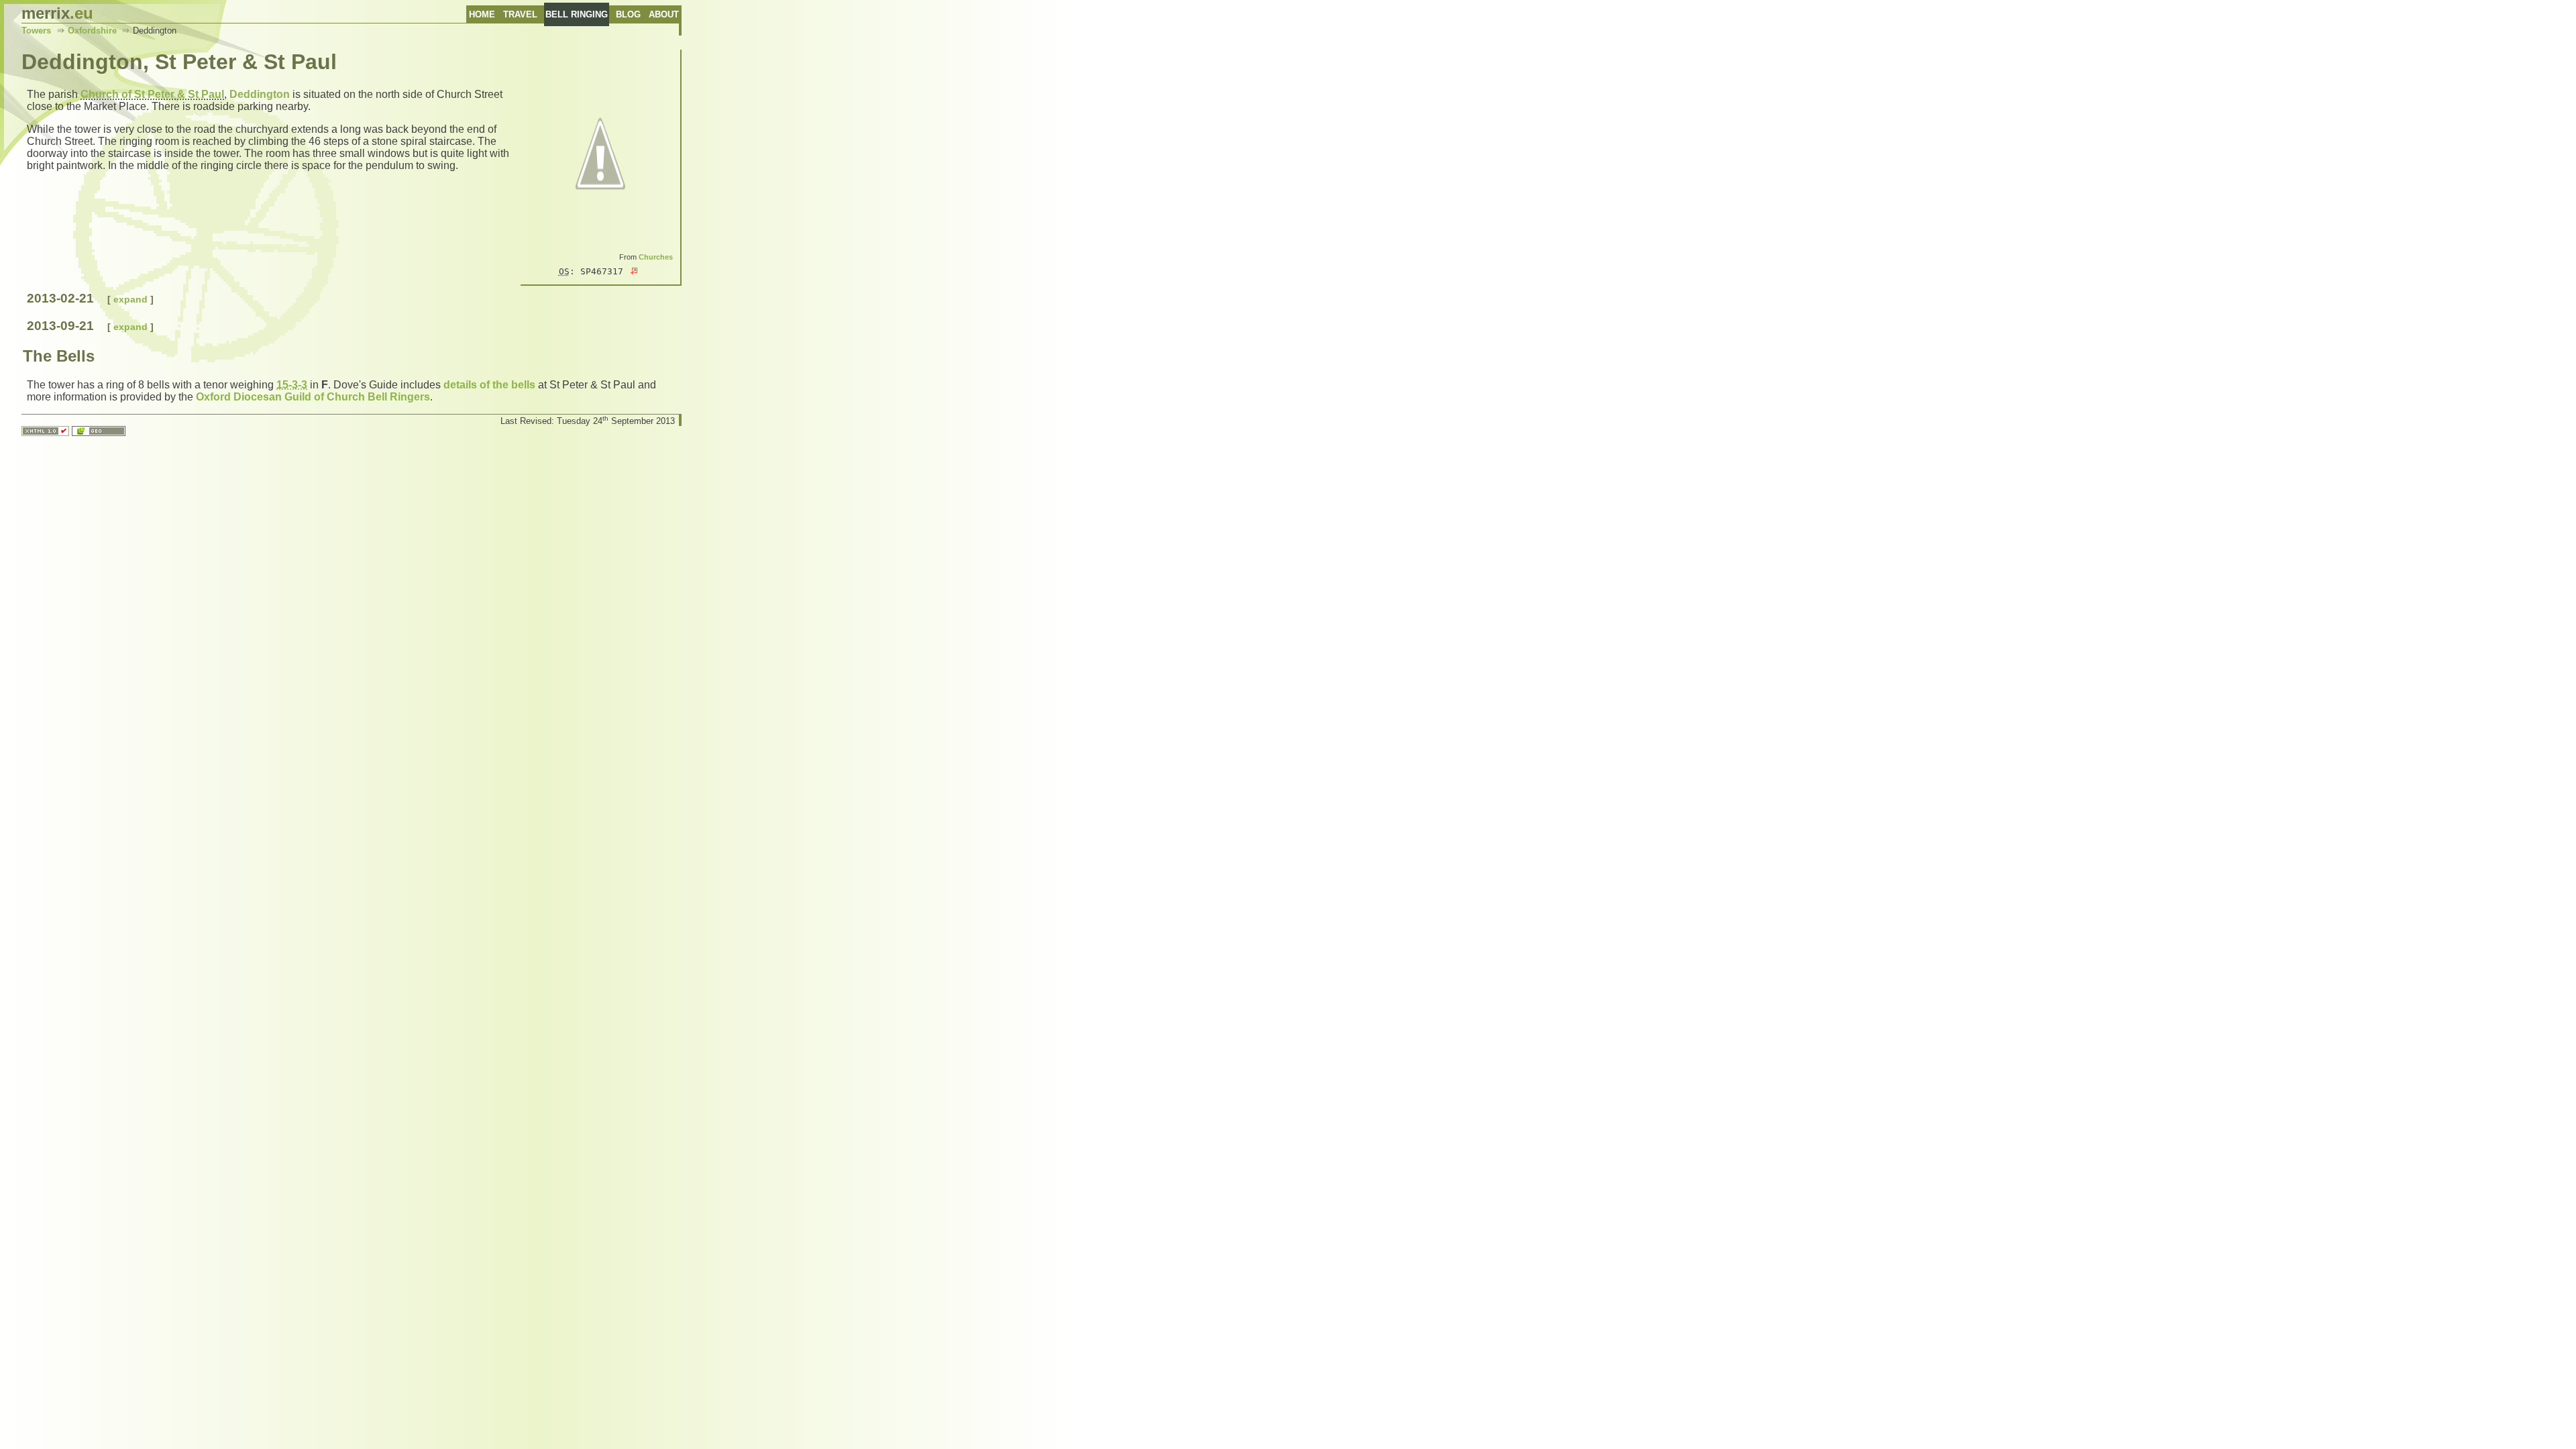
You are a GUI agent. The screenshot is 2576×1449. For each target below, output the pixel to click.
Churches (656, 257)
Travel (520, 14)
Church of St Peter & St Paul (152, 94)
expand (130, 299)
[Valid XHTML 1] (45, 432)
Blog (628, 14)
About (664, 14)
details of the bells (489, 385)
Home (482, 14)
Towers (36, 31)
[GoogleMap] (634, 271)
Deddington (260, 94)
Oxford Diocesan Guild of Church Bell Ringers (313, 397)
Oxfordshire (92, 31)
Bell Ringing (577, 14)
